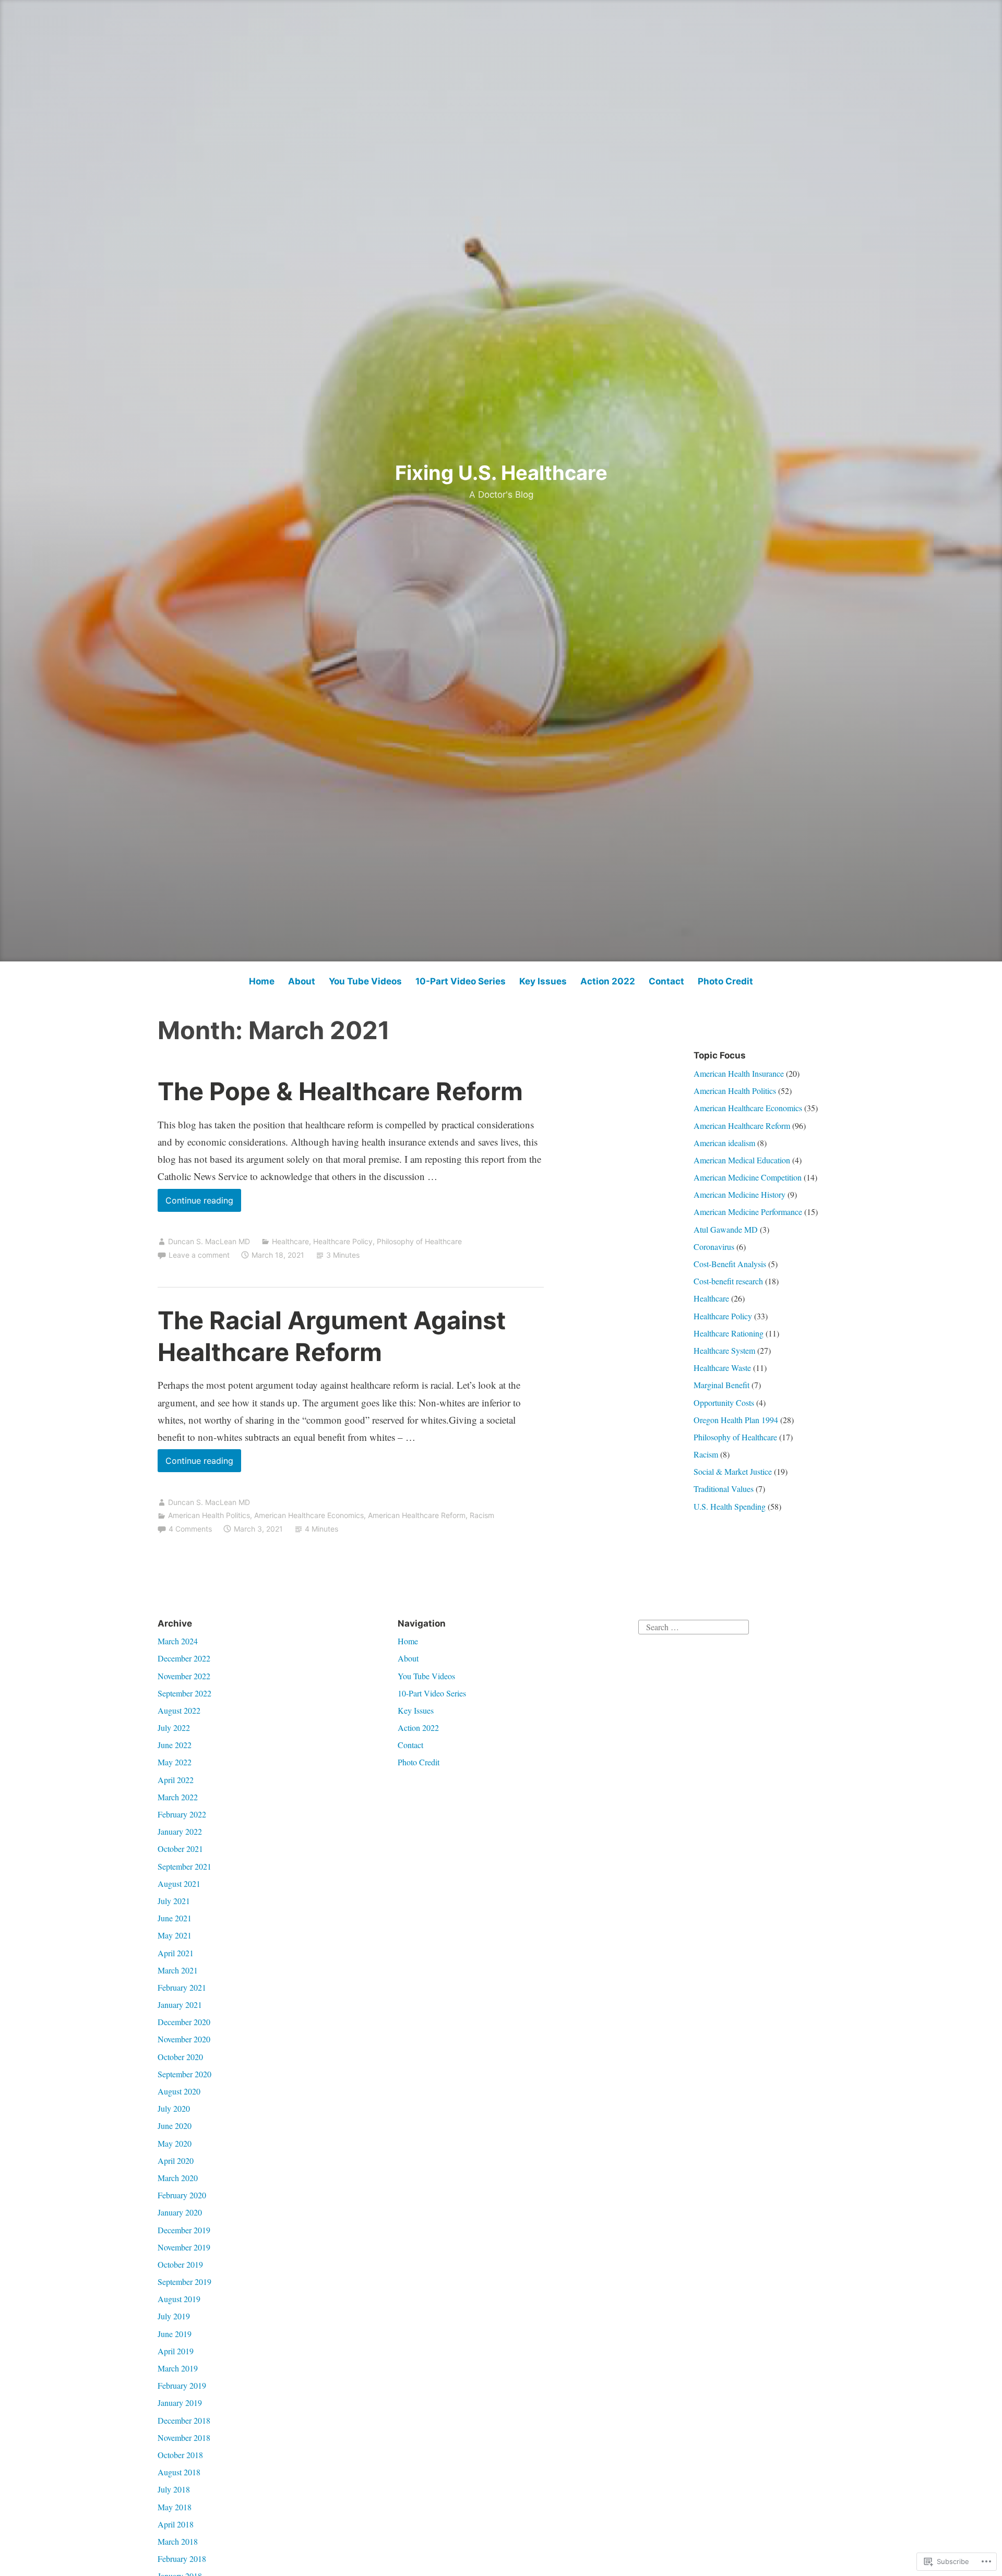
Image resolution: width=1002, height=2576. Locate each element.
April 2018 (176, 2524)
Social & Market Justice (733, 1471)
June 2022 (175, 1745)
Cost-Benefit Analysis (730, 1264)
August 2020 (179, 2091)
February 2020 (182, 2195)
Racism (482, 1515)
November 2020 (184, 2039)
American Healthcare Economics (309, 1515)
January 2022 (180, 1831)
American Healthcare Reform (417, 1515)
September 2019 (184, 2282)
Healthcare (290, 1241)
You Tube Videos (365, 981)
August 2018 (179, 2472)
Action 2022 (608, 981)
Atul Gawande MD (726, 1229)
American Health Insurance (739, 1073)
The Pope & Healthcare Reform (340, 1091)
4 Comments (190, 1529)
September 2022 (184, 1693)
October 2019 (180, 2264)
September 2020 (184, 2074)
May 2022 (175, 1762)
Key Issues (543, 981)
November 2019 (184, 2247)
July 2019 (174, 2316)
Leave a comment (199, 1255)
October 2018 (180, 2455)
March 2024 (178, 1641)
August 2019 (179, 2299)
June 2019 (175, 2334)
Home (262, 981)
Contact (666, 981)
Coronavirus (714, 1247)
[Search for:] (694, 1626)
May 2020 (175, 2143)
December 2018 (184, 2420)
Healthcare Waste (722, 1368)
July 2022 (174, 1728)
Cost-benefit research (728, 1281)
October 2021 (180, 1849)
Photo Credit (725, 981)
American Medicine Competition (748, 1177)
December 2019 (184, 2230)
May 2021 (175, 1935)
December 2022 (184, 1658)
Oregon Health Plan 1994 (736, 1420)
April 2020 (176, 2160)
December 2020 (184, 2022)
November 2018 (184, 2437)
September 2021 (184, 1866)
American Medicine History (739, 1194)
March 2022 (178, 1797)
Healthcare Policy (343, 1241)
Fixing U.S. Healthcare (501, 473)
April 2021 (176, 1953)
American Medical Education (742, 1160)
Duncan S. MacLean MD (209, 1241)
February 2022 (182, 1814)
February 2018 (182, 2559)
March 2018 (178, 2541)
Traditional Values (724, 1489)
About (302, 981)
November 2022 (184, 1676)
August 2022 (179, 1710)
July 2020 (174, 2108)
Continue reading (195, 1203)
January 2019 (180, 2403)
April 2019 (176, 2351)
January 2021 (180, 2005)
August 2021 (179, 1883)
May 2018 (175, 2507)
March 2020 (178, 2178)
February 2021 (182, 1987)
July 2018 (174, 2489)
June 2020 (175, 2126)
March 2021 (178, 1970)
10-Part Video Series (461, 981)
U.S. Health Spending (730, 1506)
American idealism (724, 1143)
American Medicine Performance (748, 1212)
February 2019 (182, 2385)
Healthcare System (724, 1350)
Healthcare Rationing (729, 1333)
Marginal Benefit (721, 1385)
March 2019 (178, 2368)
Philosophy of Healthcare (419, 1241)
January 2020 (180, 2212)
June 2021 (175, 1918)
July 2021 (174, 1901)
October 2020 (180, 2057)
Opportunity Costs (724, 1403)
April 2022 (176, 1780)
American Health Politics (209, 1515)
